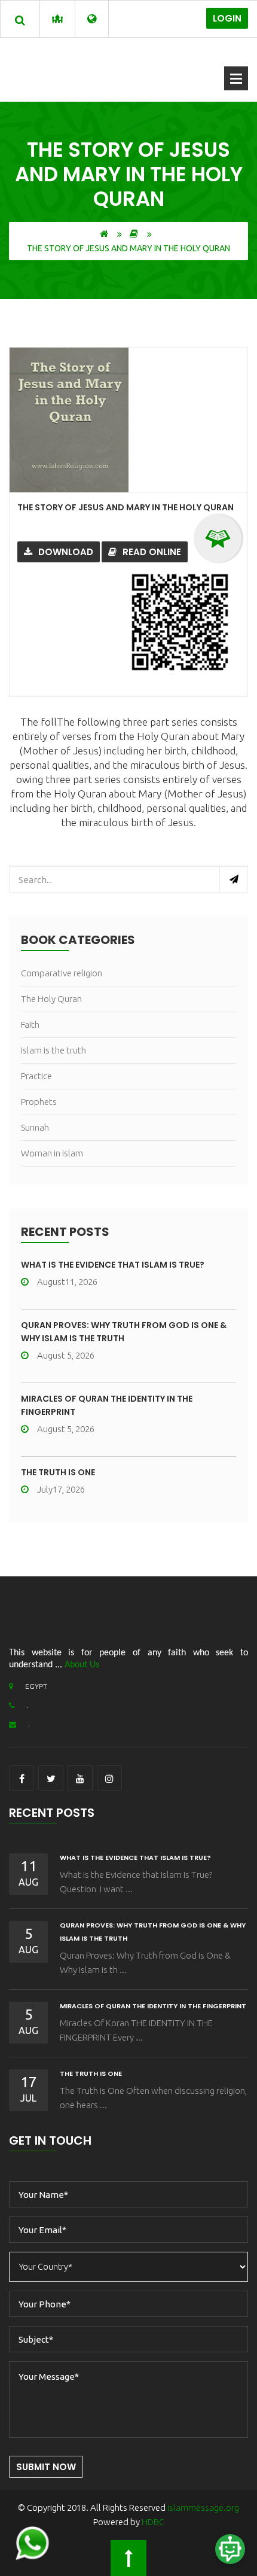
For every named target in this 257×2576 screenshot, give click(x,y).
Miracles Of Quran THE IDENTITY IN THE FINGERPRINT (153, 2006)
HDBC (153, 2522)
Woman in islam (52, 1153)
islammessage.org (203, 2508)
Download (66, 552)
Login (227, 18)
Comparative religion (62, 973)
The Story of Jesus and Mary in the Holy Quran (126, 507)
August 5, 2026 (66, 1355)
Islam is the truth (53, 1050)
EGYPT (36, 1686)
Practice (36, 1076)
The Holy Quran (51, 999)
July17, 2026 (61, 1489)
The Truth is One (58, 1472)
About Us (82, 1665)
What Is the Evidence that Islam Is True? (113, 1265)
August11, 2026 (67, 1282)
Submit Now (46, 2467)
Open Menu (236, 78)
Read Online (152, 552)
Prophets (39, 1102)
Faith (30, 1024)
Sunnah (35, 1127)
